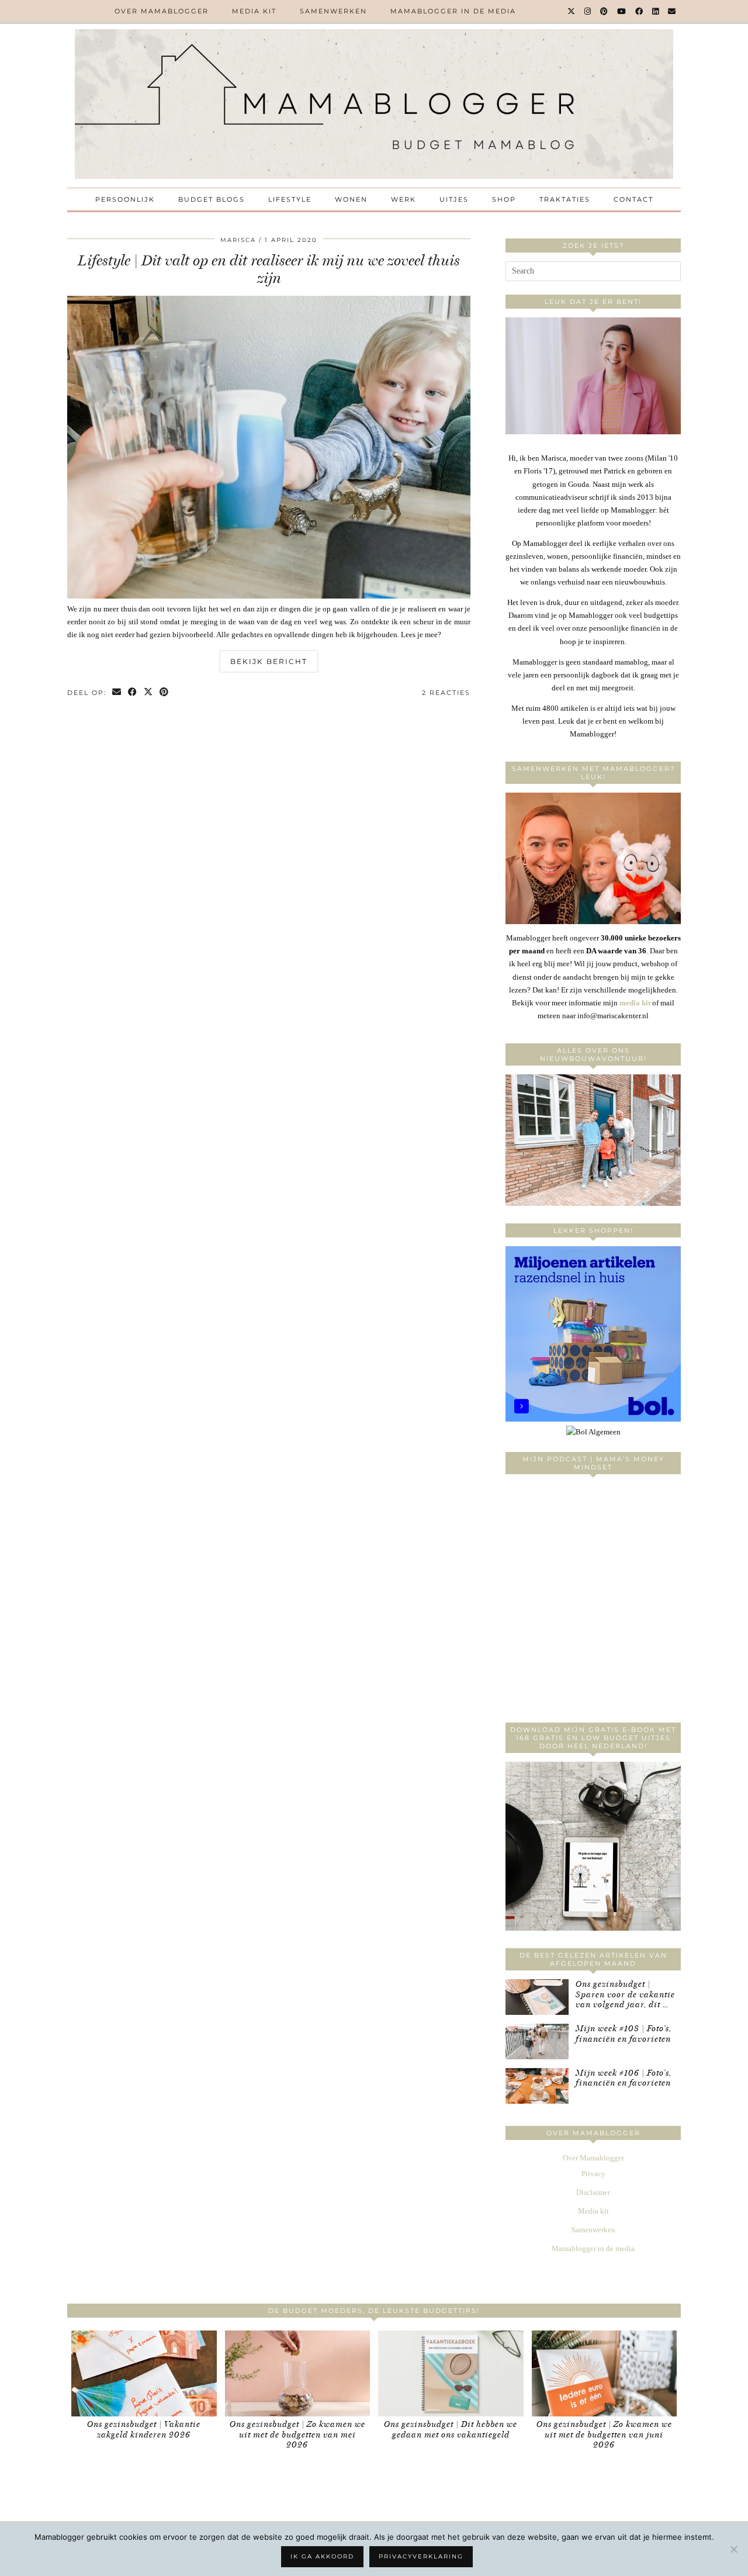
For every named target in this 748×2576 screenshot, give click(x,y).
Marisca (238, 240)
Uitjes (454, 199)
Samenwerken (333, 11)
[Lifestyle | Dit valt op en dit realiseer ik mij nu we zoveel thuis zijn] (269, 596)
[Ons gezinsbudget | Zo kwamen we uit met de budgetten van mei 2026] (298, 2373)
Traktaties (565, 199)
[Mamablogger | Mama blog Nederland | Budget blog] (374, 104)
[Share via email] (117, 693)
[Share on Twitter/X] (149, 693)
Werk (404, 199)
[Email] (672, 11)
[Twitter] (572, 11)
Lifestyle (290, 199)
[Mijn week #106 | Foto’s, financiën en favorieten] (537, 2086)
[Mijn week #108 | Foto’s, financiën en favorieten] (537, 2041)
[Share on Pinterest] (165, 693)
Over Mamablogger (162, 11)
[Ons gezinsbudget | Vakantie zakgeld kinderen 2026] (144, 2373)
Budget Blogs (212, 199)
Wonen (351, 199)
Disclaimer (593, 2192)
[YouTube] (622, 11)
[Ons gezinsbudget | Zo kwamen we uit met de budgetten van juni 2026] (605, 2373)
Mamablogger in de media (453, 11)
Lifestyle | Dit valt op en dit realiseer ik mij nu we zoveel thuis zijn (269, 269)
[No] (733, 2549)
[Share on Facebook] (133, 693)
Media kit (254, 11)
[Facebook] (640, 11)
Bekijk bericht (269, 661)
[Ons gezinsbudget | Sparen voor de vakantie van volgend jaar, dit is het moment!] (537, 1997)
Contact (633, 199)
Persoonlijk (125, 199)
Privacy (593, 2174)
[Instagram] (588, 11)
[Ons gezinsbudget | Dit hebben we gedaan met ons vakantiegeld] (451, 2373)
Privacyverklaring (421, 2556)
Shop (504, 199)
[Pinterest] (605, 11)
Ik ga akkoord (322, 2556)
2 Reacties (446, 693)
